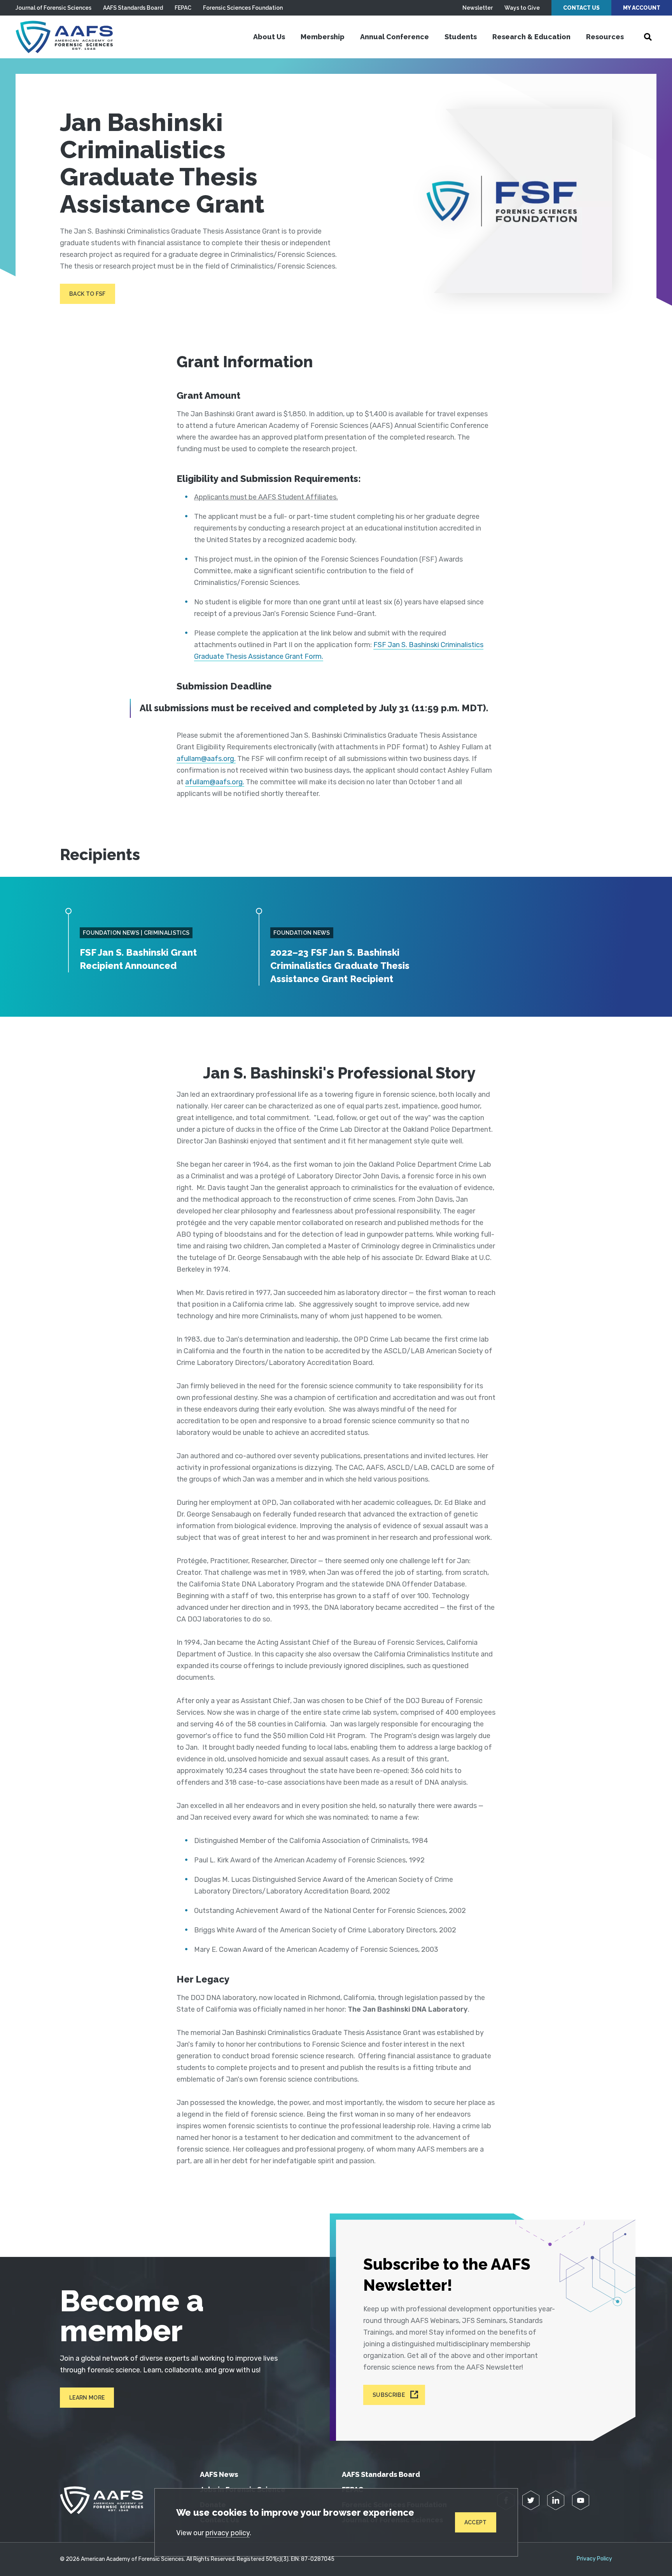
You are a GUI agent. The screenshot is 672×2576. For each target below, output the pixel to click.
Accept (476, 2522)
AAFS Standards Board (133, 8)
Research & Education (531, 37)
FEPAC (183, 8)
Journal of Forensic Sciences (53, 8)
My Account (642, 8)
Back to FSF (87, 294)
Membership (323, 37)
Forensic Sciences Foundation (243, 8)
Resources (605, 37)
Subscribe (389, 2395)
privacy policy (227, 2533)
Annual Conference (395, 37)
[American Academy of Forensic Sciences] (64, 37)
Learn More (87, 2398)
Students (461, 37)
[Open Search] (648, 37)
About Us (269, 37)
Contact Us (581, 8)
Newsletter (478, 8)
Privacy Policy (594, 2559)
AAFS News (219, 2474)
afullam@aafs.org (205, 759)
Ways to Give (522, 8)
